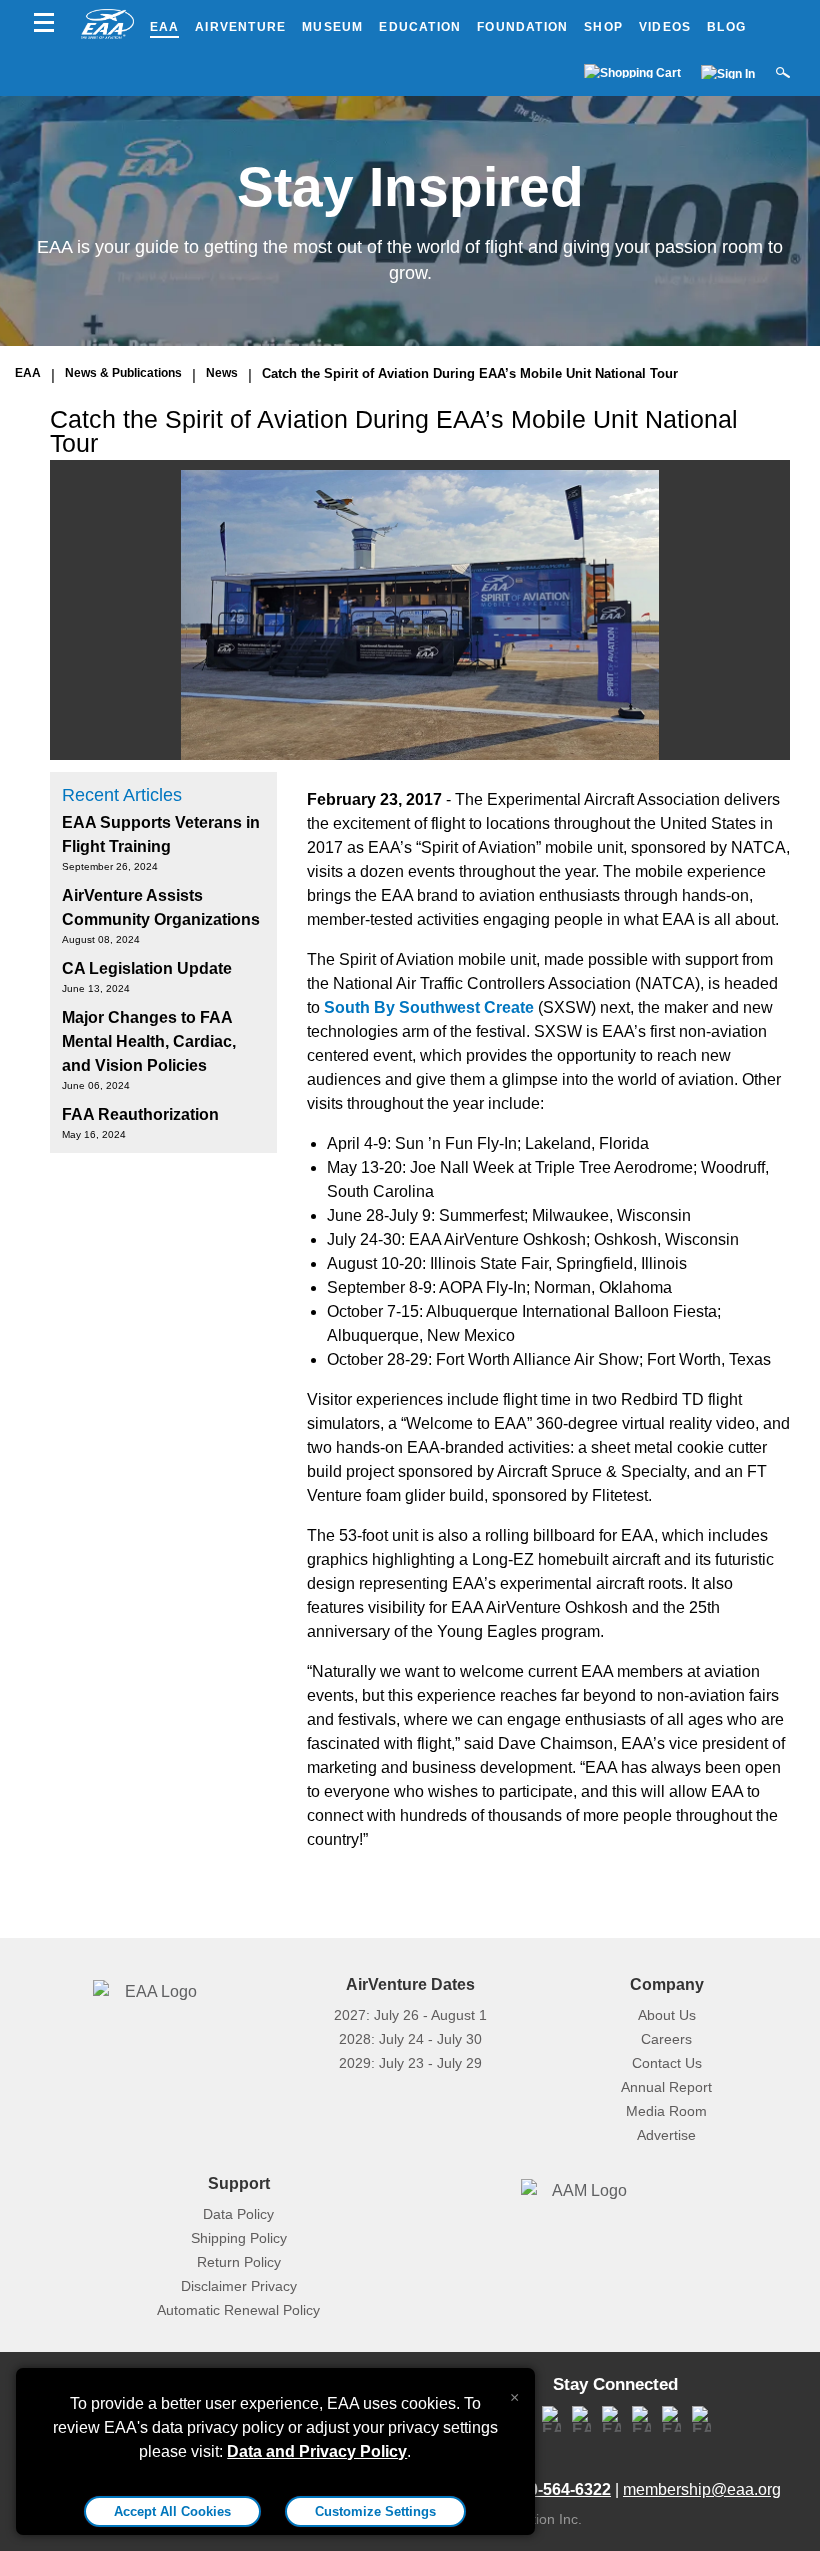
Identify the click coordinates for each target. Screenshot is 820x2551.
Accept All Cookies (172, 2511)
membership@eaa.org (702, 2489)
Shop (603, 27)
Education (420, 27)
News (222, 373)
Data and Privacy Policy (317, 2451)
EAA (165, 27)
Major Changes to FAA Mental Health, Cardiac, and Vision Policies (149, 1041)
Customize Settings (375, 2511)
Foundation (522, 27)
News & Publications (123, 373)
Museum (332, 27)
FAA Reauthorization (140, 1114)
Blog (726, 27)
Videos (665, 27)
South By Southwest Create (429, 1007)
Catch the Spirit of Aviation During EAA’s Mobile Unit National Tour (470, 373)
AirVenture (240, 27)
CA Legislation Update (147, 968)
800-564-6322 (561, 2489)
